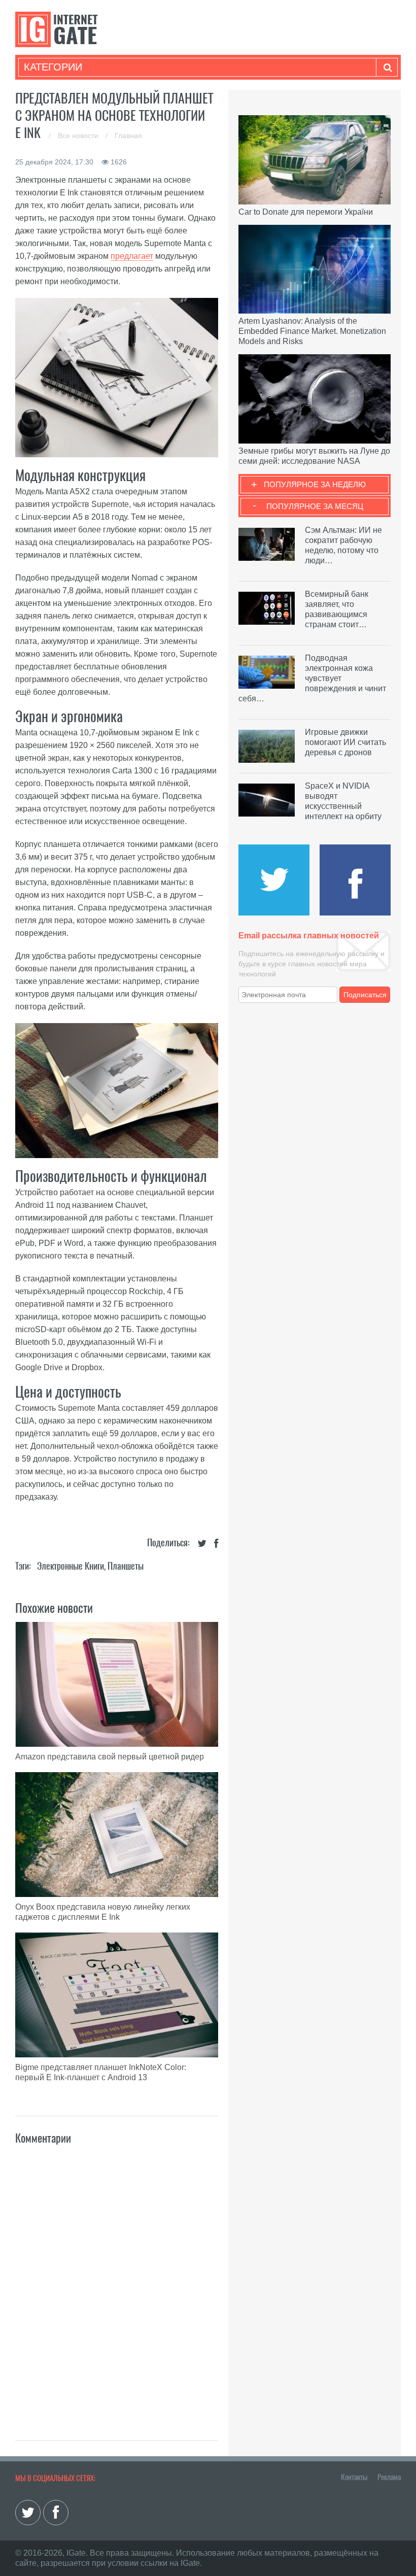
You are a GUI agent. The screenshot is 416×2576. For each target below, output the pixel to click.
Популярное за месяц (315, 506)
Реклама (389, 2477)
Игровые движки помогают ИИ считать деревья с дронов (345, 742)
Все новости (79, 135)
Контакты (354, 2477)
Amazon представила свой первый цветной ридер (110, 1757)
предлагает (132, 256)
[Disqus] (117, 2282)
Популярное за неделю (315, 484)
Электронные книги (71, 1566)
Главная (128, 135)
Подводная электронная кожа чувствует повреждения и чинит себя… (312, 678)
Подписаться (365, 995)
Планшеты (126, 1566)
